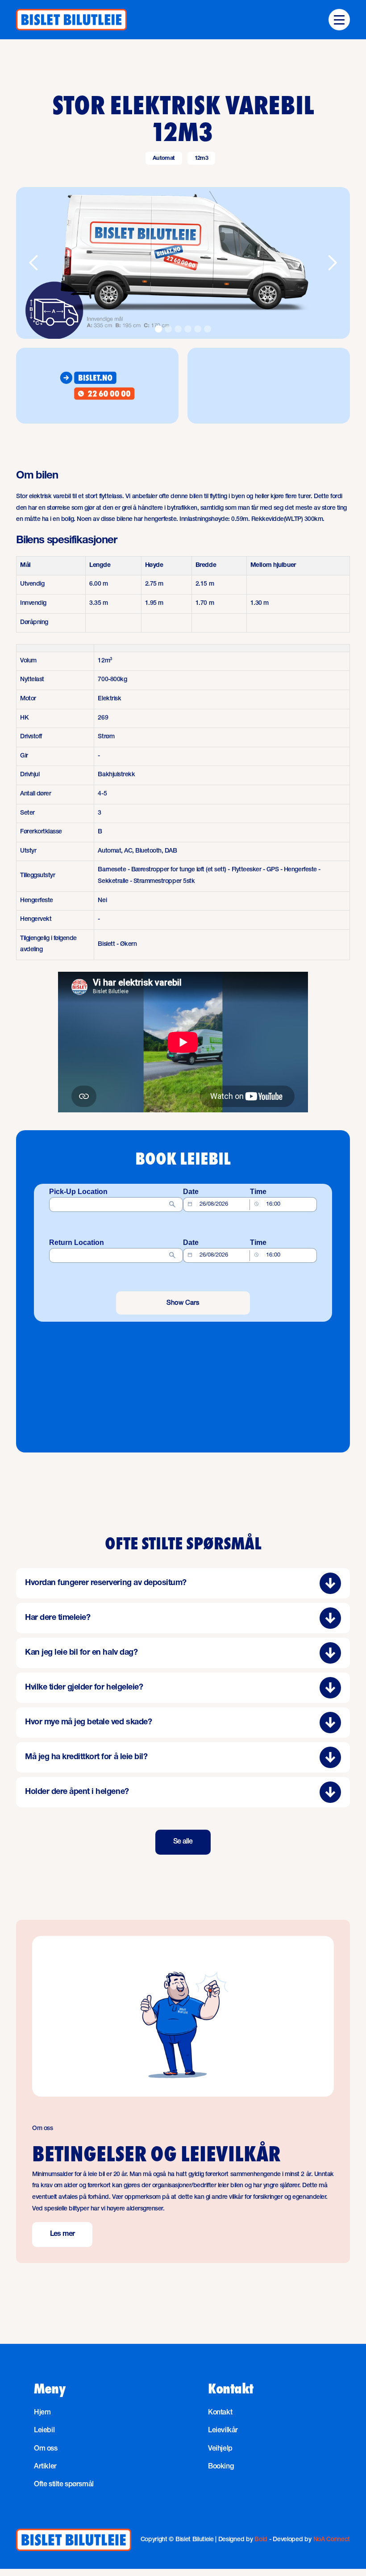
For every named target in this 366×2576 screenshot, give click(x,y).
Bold (261, 2540)
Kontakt (220, 2413)
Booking (221, 2467)
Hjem (42, 2413)
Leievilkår (223, 2431)
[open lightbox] (183, 263)
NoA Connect (332, 2540)
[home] (71, 20)
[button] (339, 20)
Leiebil (44, 2431)
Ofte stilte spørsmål (64, 2485)
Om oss (46, 2449)
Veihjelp (220, 2449)
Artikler (45, 2467)
